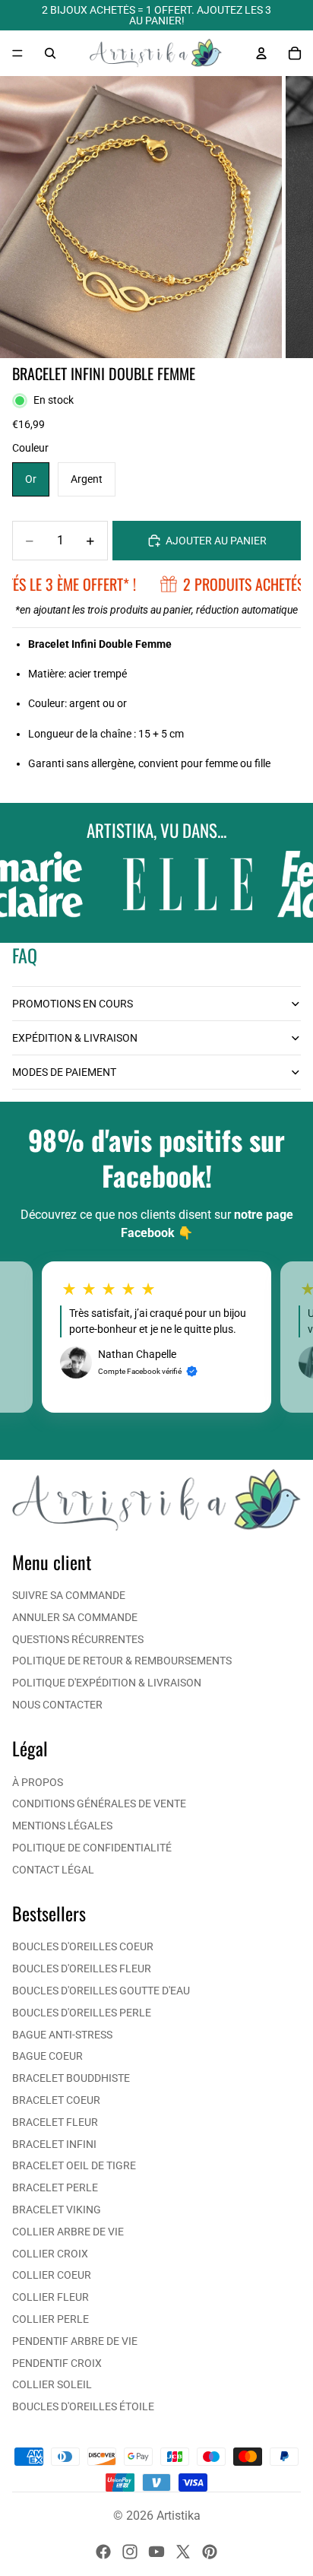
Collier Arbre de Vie (68, 2232)
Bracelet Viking (57, 2210)
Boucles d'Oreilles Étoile (83, 2406)
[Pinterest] (210, 2552)
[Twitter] (183, 2552)
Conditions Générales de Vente (99, 1804)
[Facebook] (103, 2552)
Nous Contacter (57, 1705)
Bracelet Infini (54, 2144)
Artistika (179, 2516)
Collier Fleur (51, 2297)
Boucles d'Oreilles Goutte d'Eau (101, 1991)
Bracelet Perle (55, 2187)
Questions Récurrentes (78, 1639)
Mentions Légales (62, 1826)
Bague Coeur (47, 2056)
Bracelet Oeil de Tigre (74, 2165)
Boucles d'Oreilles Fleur (82, 1968)
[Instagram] (130, 2552)
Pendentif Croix (57, 2363)
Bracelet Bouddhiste (71, 2078)
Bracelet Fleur (55, 2122)
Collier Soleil (52, 2384)
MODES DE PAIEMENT (64, 1072)
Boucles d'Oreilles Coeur (83, 1946)
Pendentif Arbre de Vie (75, 2341)
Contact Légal (53, 1870)
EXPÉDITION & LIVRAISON (75, 1038)
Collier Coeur (52, 2275)
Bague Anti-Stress (62, 2035)
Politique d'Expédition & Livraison (107, 1683)
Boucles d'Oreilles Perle (82, 2013)
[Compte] (261, 53)
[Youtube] (156, 2552)
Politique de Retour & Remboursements (122, 1661)
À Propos (38, 1782)
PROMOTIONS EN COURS (73, 1004)
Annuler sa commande (75, 1617)
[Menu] (17, 53)
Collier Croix (50, 2254)
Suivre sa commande (69, 1595)
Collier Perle (51, 2319)
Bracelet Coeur (56, 2100)
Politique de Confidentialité (92, 1848)
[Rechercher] (50, 53)
